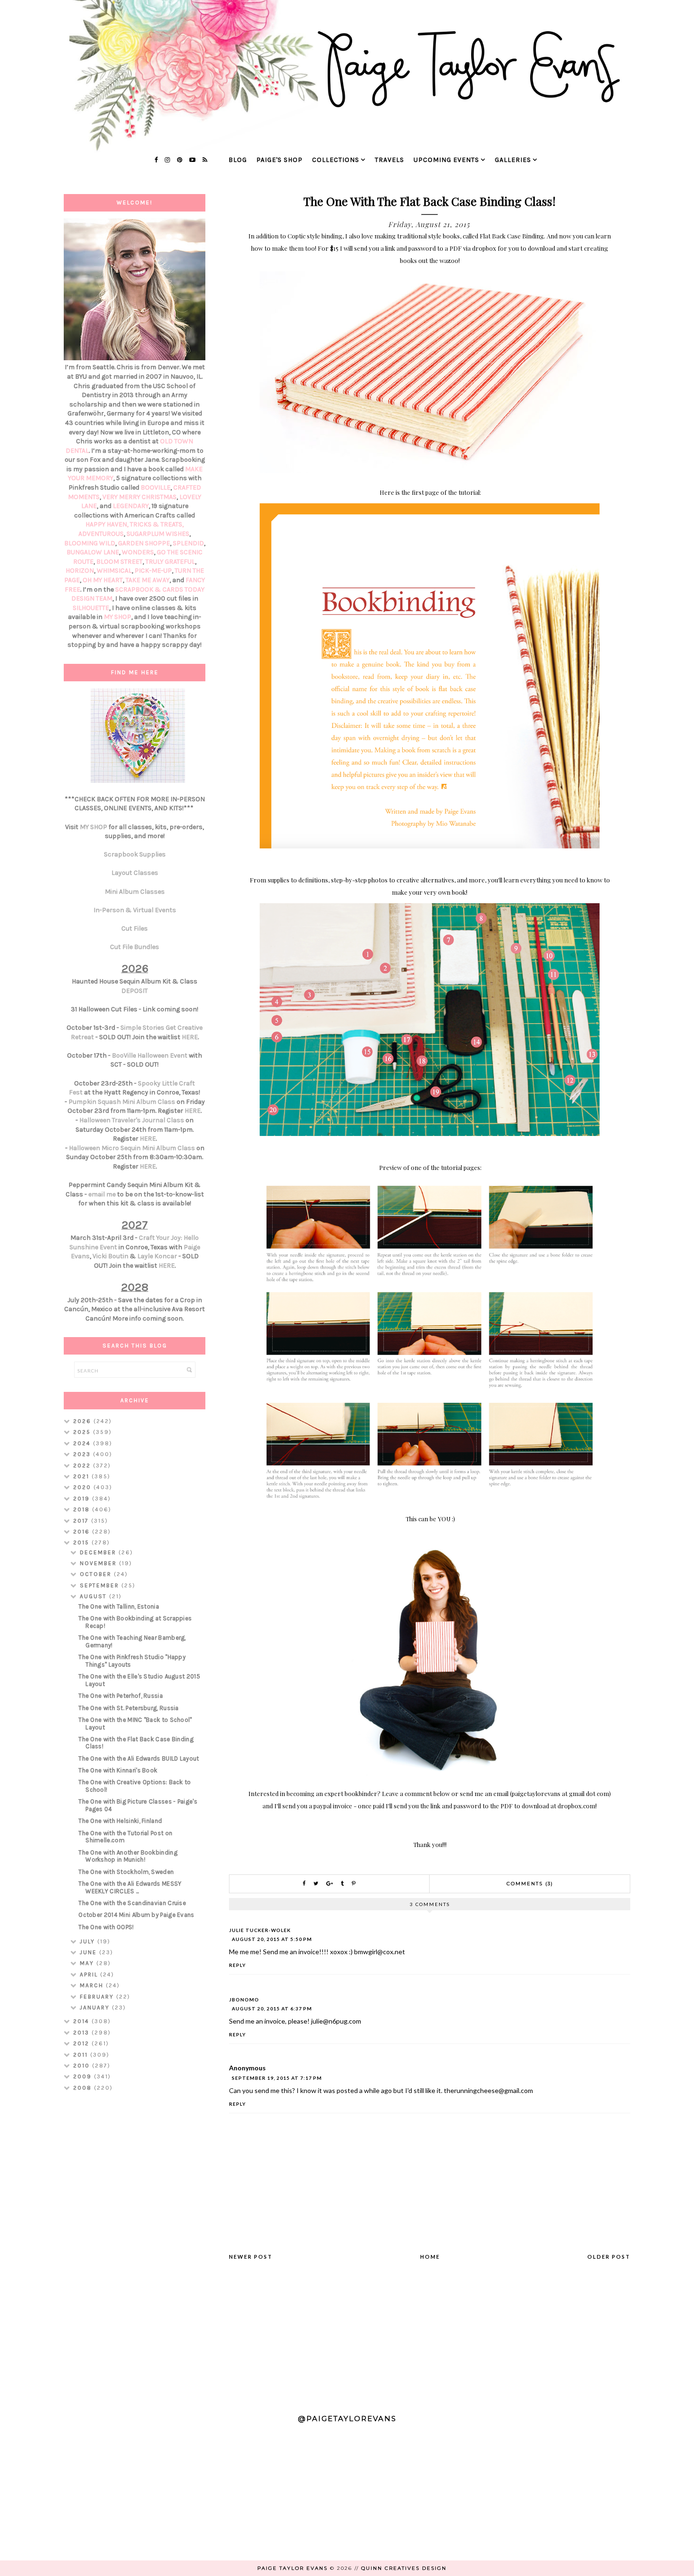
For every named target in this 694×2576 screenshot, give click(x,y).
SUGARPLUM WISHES (158, 534)
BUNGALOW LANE (93, 552)
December (99, 1552)
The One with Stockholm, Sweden (126, 1872)
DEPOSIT (135, 991)
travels (389, 160)
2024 (83, 1443)
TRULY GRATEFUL (170, 562)
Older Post (609, 2257)
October (97, 1574)
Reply (237, 1965)
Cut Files (135, 928)
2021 (82, 1476)
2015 (82, 1542)
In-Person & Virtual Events (135, 910)
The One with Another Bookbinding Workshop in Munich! (128, 1856)
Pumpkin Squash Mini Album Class (122, 1102)
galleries (513, 160)
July (89, 1941)
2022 (83, 1466)
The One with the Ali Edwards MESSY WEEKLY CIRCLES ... (130, 1887)
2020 (83, 1487)
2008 (84, 2088)
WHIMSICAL (114, 571)
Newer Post (251, 2257)
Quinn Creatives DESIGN (404, 2568)
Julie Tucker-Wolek (260, 1930)
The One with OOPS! (106, 1927)
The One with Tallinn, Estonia (119, 1606)
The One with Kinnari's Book (118, 1770)
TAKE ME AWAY (148, 580)
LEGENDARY (131, 506)
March (93, 1985)
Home (430, 2257)
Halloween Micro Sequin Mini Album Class (132, 1148)
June (89, 1952)
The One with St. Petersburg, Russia (129, 1708)
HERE (190, 1037)
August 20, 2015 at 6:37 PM (272, 2008)
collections (336, 160)
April (90, 1974)
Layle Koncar (157, 1256)
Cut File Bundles (135, 947)
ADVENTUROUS (101, 534)
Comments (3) (530, 1884)
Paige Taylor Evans (292, 2568)
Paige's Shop (279, 160)
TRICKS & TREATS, (157, 524)
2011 (82, 2055)
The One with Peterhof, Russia (121, 1696)
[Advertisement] (135, 2248)
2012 (82, 2043)
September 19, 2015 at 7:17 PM (277, 2078)
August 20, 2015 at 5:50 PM (272, 1939)
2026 (83, 1421)
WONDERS (138, 552)
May (88, 1963)
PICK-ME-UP (153, 571)
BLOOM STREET (119, 562)
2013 (82, 2033)
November (99, 1563)
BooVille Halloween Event (150, 1055)
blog (238, 160)
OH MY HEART (103, 580)
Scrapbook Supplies (135, 854)
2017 (82, 1521)
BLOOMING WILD (90, 543)
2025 (83, 1432)
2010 (83, 2066)
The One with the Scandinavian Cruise (132, 1903)
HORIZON (80, 571)
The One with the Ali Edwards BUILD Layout (139, 1758)
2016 (83, 1532)
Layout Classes (135, 873)
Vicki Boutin (110, 1256)
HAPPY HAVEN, (108, 524)
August (94, 1596)
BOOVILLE (156, 487)
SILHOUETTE (91, 608)
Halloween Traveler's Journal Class (132, 1120)
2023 (83, 1454)
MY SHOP (118, 617)
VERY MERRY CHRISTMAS (140, 497)
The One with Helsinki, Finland (120, 1821)
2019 (83, 1499)
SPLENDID (188, 543)
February (98, 1997)
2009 (84, 2076)
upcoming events (446, 160)
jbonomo (244, 2000)
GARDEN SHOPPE (144, 543)
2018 (83, 1509)
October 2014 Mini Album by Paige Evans (136, 1915)
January (96, 2008)
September (101, 1585)
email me (102, 1194)
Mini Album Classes (135, 892)
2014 (82, 2021)
